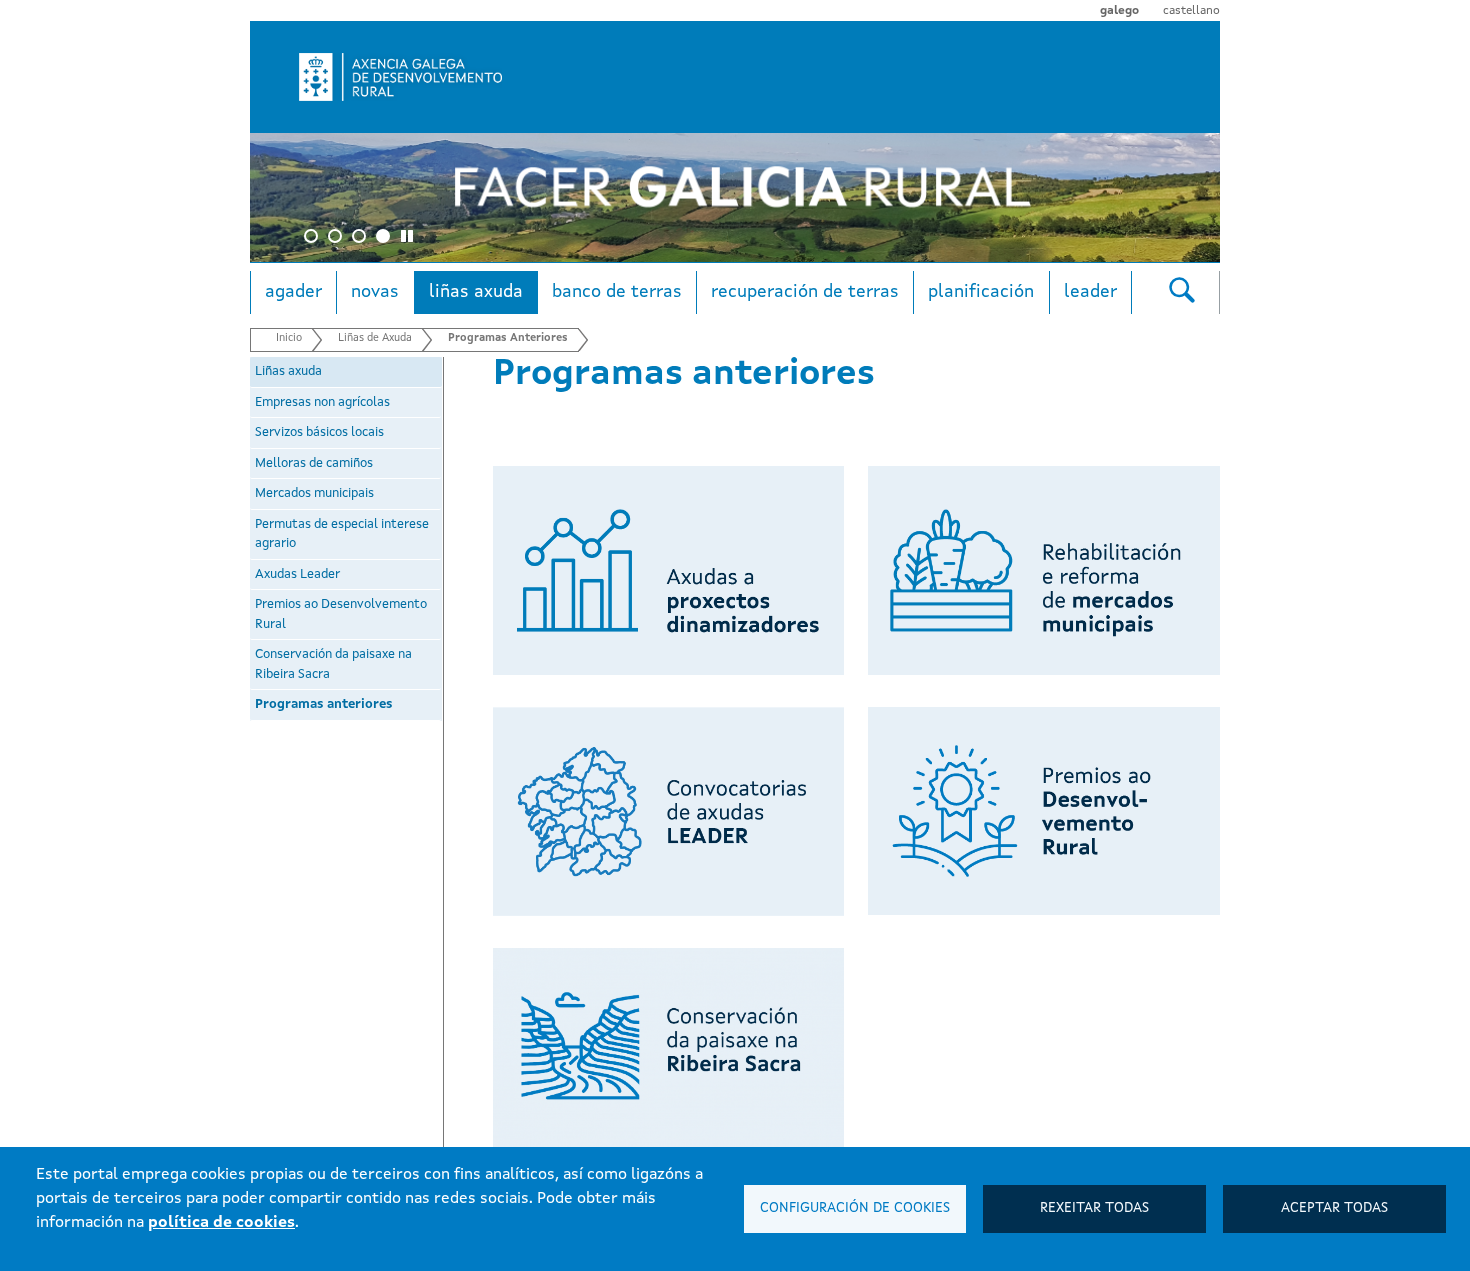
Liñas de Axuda (375, 338)
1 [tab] (314, 239)
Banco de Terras (617, 292)
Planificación (981, 292)
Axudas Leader (297, 574)
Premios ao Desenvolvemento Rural (342, 614)
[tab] (410, 239)
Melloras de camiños (314, 463)
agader (293, 292)
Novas (375, 292)
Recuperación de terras (805, 292)
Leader (1090, 292)
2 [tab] (338, 239)
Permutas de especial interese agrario (343, 534)
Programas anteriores (324, 704)
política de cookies (221, 1223)
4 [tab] (386, 239)
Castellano (1191, 11)
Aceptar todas (1334, 1208)
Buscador (1181, 289)
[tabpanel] (735, 197)
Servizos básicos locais (319, 432)
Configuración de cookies (855, 1208)
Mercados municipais (314, 493)
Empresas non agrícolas (322, 402)
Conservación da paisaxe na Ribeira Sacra (335, 664)
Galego (1119, 11)
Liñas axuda (476, 292)
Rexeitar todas (1094, 1208)
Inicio (289, 338)
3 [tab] (362, 239)
